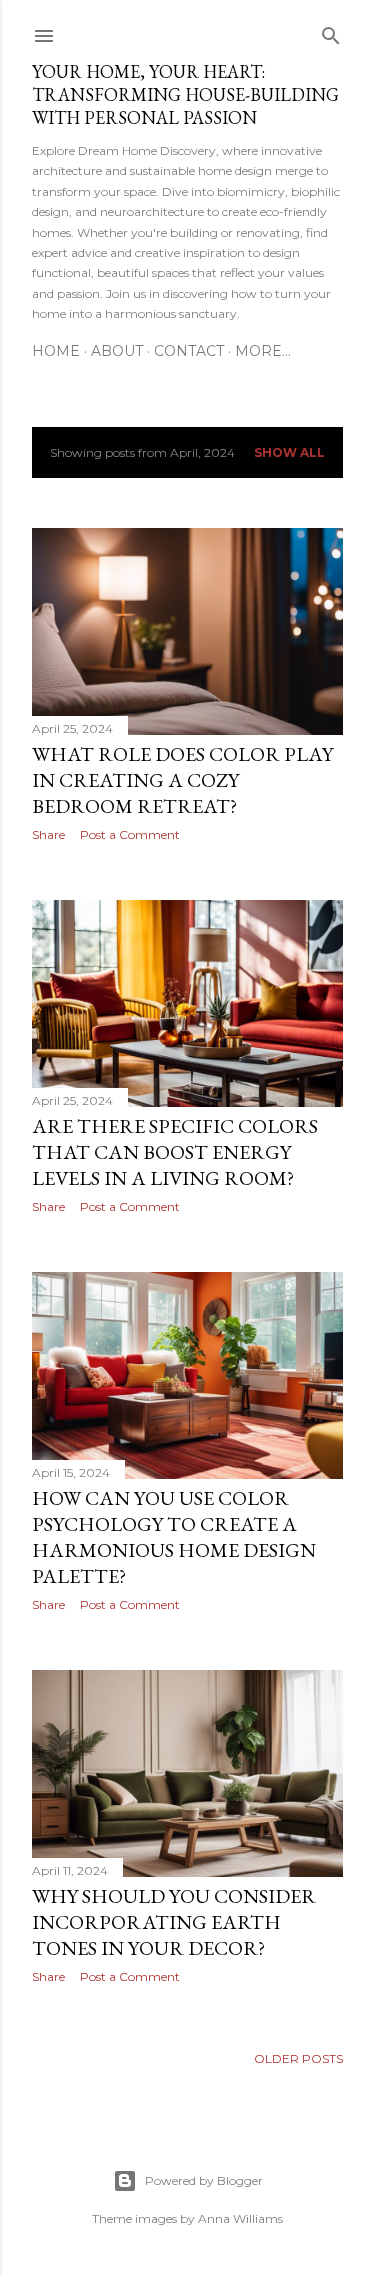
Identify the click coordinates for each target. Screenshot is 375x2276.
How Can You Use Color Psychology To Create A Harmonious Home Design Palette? (174, 1537)
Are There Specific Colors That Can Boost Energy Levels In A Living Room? (175, 1152)
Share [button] (48, 834)
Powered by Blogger (204, 2180)
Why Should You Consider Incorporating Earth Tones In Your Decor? (174, 1922)
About (117, 351)
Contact (189, 351)
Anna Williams (240, 2218)
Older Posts (298, 2058)
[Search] (331, 31)
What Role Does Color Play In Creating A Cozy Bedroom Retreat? (182, 780)
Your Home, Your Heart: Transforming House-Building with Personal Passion (185, 94)
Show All (289, 452)
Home (56, 351)
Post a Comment (130, 834)
